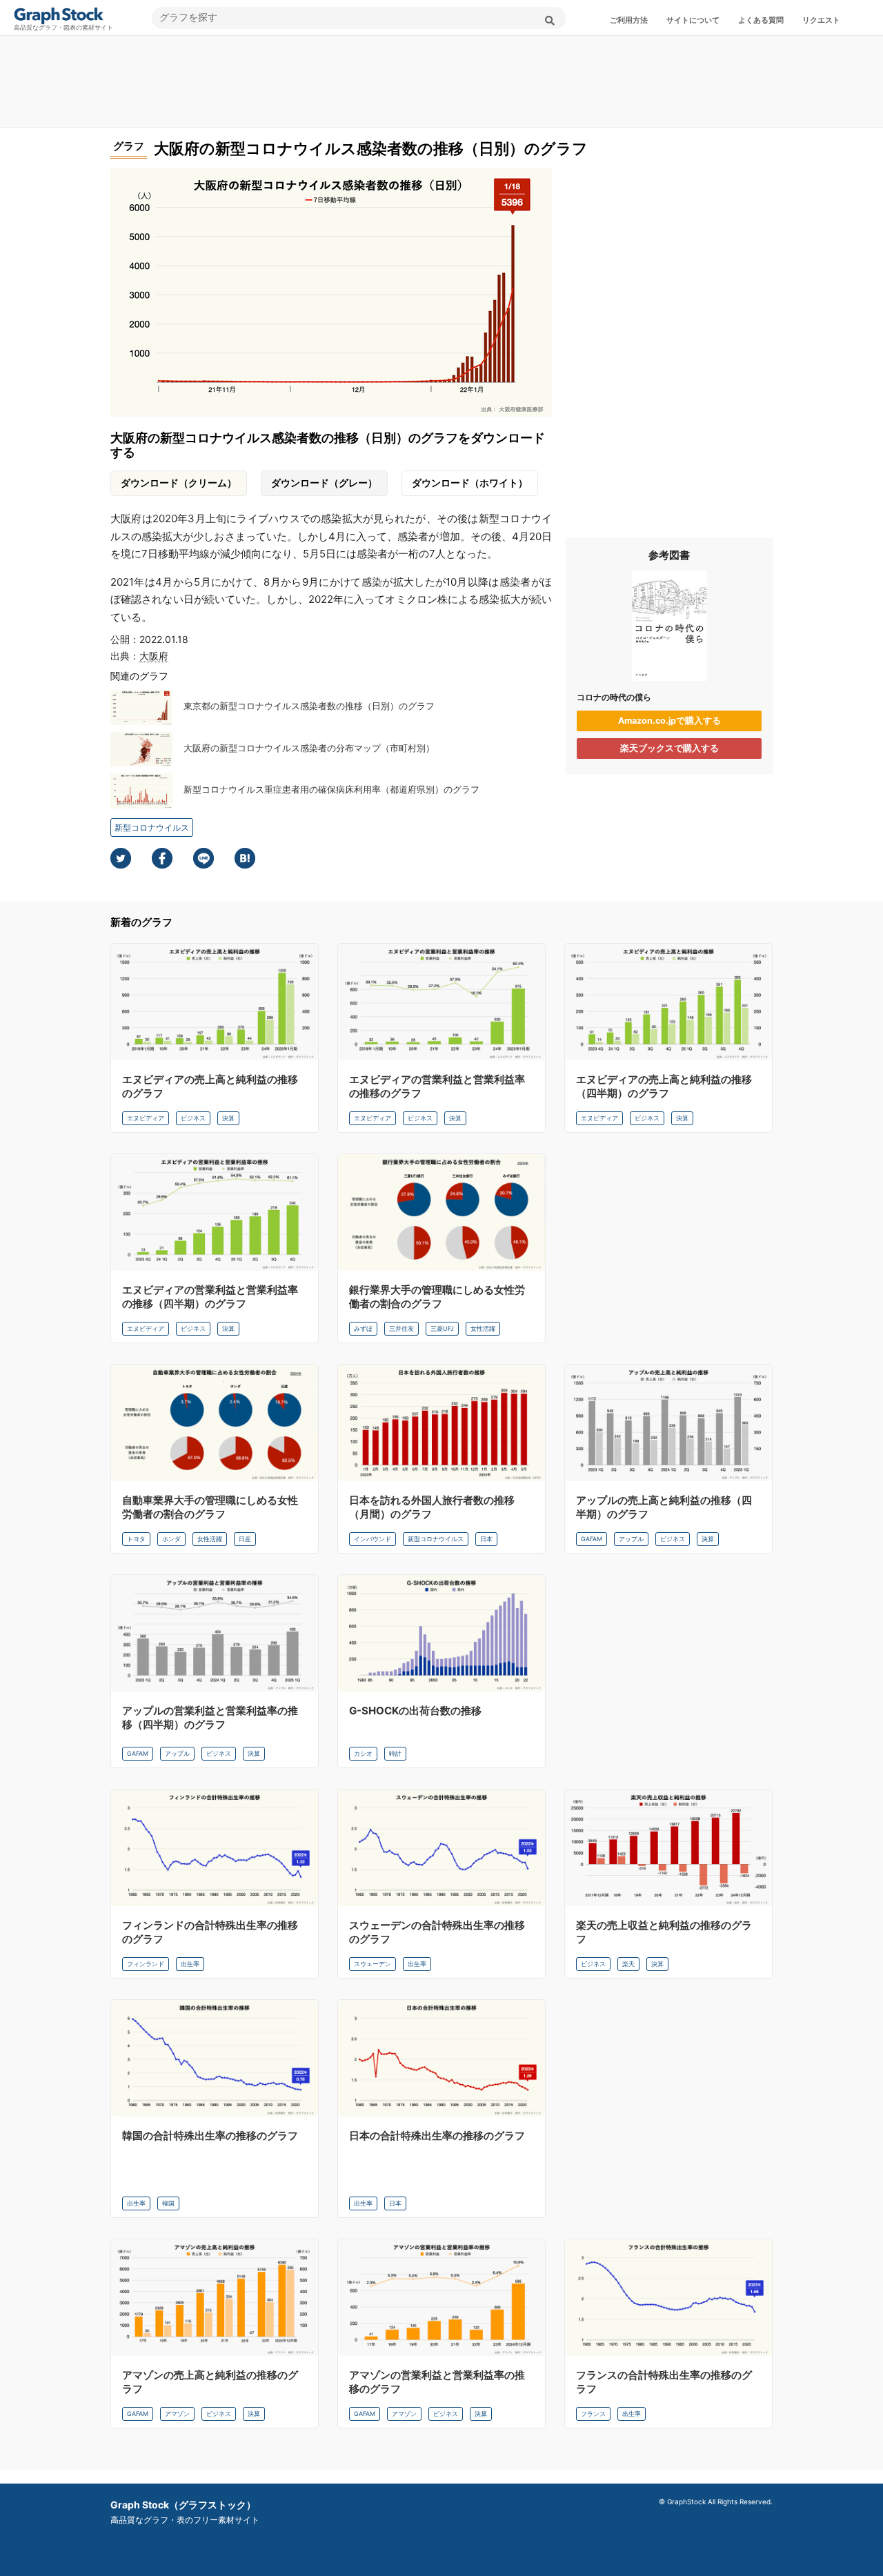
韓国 (168, 2203)
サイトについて (693, 20)
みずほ (363, 1328)
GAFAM (592, 1539)
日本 (486, 1539)
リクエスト (821, 20)
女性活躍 (483, 1328)
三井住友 (401, 1328)
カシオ (363, 1753)
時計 (395, 1753)
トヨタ (136, 1539)
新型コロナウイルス (152, 828)
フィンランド (146, 1964)
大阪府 (154, 656)
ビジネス (193, 1118)
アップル (631, 1539)
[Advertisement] (441, 81)
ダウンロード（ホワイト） (470, 483)
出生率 (190, 1964)
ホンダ (171, 1539)
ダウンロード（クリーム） (179, 483)
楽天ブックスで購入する (669, 748)
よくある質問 (761, 20)
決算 (228, 1118)
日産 (245, 1539)
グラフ (129, 146)
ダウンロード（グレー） (324, 483)
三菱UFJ (442, 1328)
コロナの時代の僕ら (614, 697)
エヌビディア (146, 1118)
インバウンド (373, 1539)
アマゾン (177, 2414)
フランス (593, 2414)
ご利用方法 (629, 20)
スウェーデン (373, 1964)
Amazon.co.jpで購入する (669, 721)
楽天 (628, 1964)
